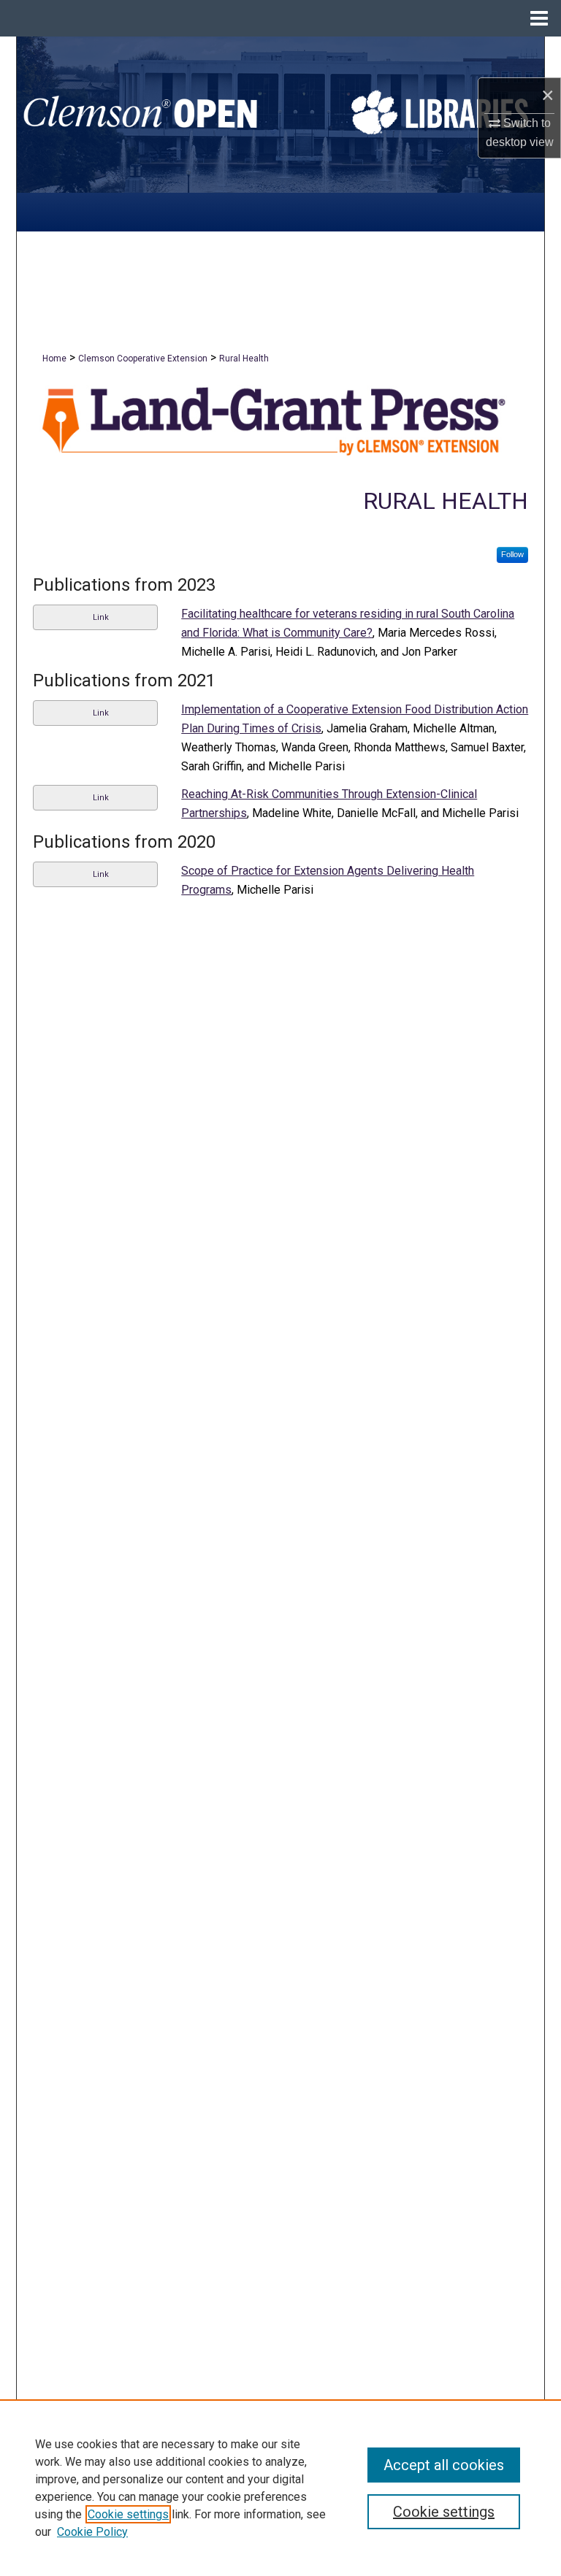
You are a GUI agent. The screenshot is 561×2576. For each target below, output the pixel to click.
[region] (280, 2488)
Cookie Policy (92, 2532)
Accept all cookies (444, 2465)
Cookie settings (128, 2514)
